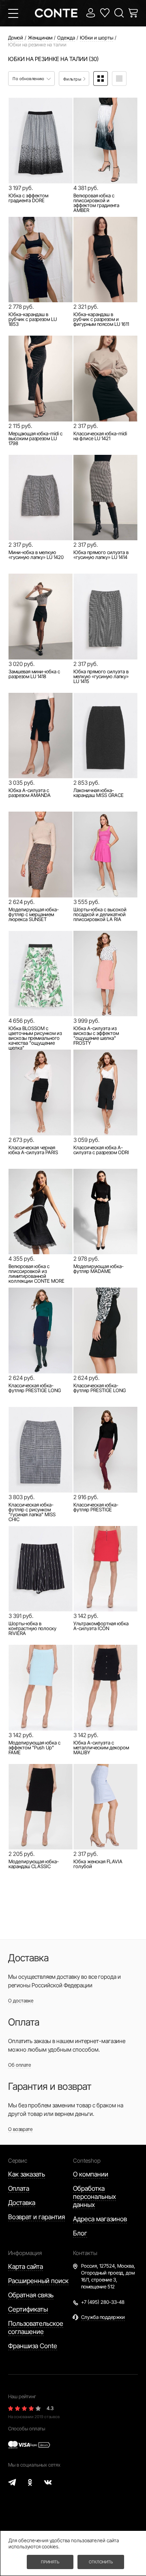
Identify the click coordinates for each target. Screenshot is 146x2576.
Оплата (19, 2188)
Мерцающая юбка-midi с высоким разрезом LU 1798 (35, 439)
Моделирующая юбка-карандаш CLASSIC (34, 1864)
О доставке (21, 2001)
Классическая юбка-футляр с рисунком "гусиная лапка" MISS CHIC (32, 1512)
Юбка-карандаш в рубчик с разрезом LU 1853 (33, 319)
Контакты (85, 2253)
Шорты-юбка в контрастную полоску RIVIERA (32, 1629)
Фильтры (73, 79)
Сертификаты (28, 2309)
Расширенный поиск (38, 2281)
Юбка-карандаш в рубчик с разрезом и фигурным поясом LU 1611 (101, 319)
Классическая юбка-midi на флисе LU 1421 (100, 436)
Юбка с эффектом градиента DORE (28, 198)
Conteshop (87, 2160)
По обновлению (29, 79)
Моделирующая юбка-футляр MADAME (99, 1269)
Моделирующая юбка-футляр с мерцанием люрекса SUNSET (34, 915)
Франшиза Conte (33, 2346)
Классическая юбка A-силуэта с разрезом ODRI (101, 1150)
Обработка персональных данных (94, 2196)
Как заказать (27, 2174)
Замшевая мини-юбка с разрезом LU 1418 (34, 674)
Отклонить (101, 2562)
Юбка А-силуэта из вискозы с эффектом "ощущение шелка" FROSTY (96, 1036)
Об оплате (19, 2065)
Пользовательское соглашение (36, 2327)
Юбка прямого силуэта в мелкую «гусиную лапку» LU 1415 (101, 677)
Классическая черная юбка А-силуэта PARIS (33, 1150)
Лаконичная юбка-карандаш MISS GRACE (99, 793)
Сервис (18, 2160)
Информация (25, 2253)
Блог (80, 2233)
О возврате (20, 2129)
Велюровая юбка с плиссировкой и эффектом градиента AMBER (96, 203)
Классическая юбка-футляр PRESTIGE (96, 1507)
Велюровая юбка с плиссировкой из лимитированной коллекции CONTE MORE (36, 1274)
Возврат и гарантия (36, 2217)
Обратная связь (31, 2295)
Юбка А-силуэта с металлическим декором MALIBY (101, 1748)
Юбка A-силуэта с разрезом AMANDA (30, 793)
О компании (91, 2174)
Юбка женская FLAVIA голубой (98, 1864)
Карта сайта (26, 2266)
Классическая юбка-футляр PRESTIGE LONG (35, 1388)
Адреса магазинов (100, 2219)
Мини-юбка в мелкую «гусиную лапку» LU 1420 (36, 555)
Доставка (22, 2203)
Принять (50, 2562)
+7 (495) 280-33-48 (103, 2302)
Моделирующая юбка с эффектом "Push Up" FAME (34, 1748)
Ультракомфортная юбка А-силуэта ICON (101, 1626)
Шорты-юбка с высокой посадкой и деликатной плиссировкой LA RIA (100, 915)
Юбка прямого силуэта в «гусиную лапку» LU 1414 (101, 555)
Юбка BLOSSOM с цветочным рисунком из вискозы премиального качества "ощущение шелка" (35, 1038)
